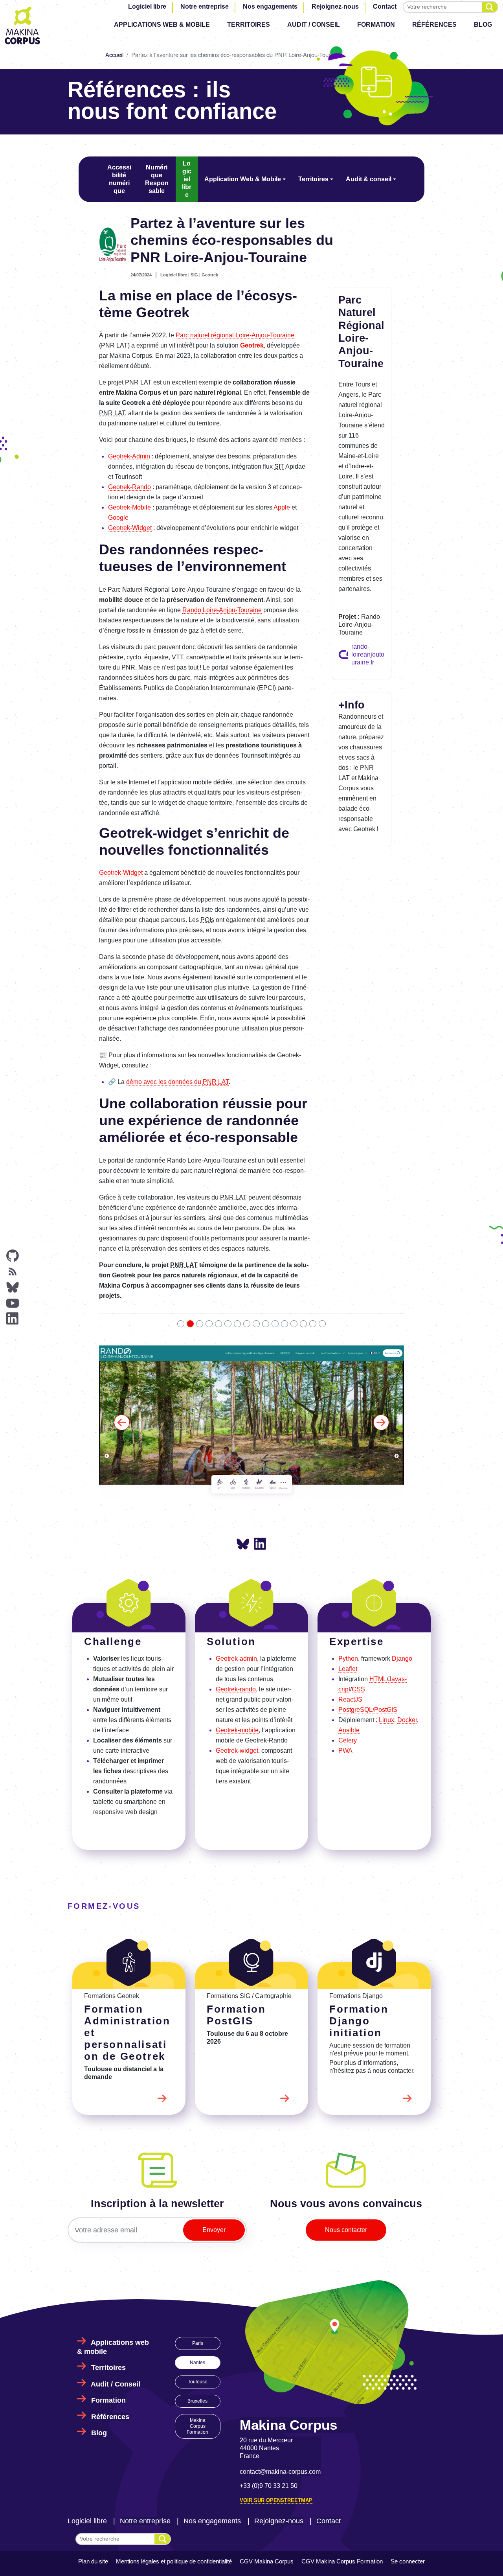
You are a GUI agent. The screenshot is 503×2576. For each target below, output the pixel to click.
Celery (348, 1594)
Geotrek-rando (236, 1543)
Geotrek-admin (236, 1512)
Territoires (249, 25)
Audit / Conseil (314, 25)
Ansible (349, 1583)
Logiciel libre (147, 6)
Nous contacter (346, 2083)
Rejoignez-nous (335, 6)
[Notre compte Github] (13, 1256)
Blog (483, 25)
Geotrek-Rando (129, 487)
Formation (376, 25)
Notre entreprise (205, 6)
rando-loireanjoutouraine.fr (368, 654)
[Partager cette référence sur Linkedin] (260, 1397)
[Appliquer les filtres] (490, 7)
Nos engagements (270, 6)
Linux (386, 1573)
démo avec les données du (177, 1082)
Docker (407, 1573)
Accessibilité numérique (119, 179)
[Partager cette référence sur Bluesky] (243, 1398)
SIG (194, 275)
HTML (378, 1532)
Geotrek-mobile (237, 1583)
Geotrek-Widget (130, 528)
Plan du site (93, 2414)
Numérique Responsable (157, 179)
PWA (345, 1604)
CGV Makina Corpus (267, 2414)
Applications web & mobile (162, 25)
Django (402, 1512)
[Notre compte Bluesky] (13, 1287)
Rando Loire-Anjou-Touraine (222, 610)
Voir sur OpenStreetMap (276, 2353)
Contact (385, 6)
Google (118, 518)
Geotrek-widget (237, 1604)
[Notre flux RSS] (13, 1271)
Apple (282, 507)
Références (434, 25)
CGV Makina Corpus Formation (342, 2414)
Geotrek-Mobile (129, 507)
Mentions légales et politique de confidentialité (174, 2414)
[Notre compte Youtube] (13, 1303)
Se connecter (408, 2414)
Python (348, 1512)
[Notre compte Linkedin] (13, 1319)
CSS (358, 1543)
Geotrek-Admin (129, 456)
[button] (122, 1349)
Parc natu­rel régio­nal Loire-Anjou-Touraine (235, 335)
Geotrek (210, 275)
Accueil (114, 54)
